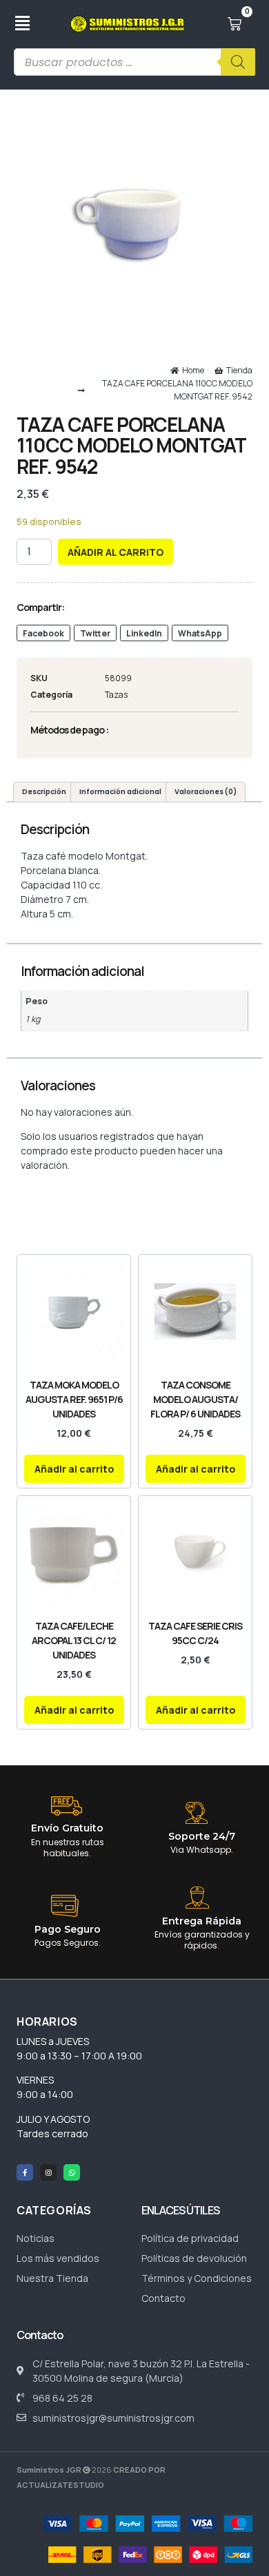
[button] (43, 633)
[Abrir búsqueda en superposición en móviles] (134, 62)
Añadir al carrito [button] (74, 1469)
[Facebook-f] (25, 2172)
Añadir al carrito (116, 552)
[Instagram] (48, 2172)
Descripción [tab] (44, 792)
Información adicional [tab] (120, 792)
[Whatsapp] (72, 2172)
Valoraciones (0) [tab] (206, 792)
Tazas (116, 695)
